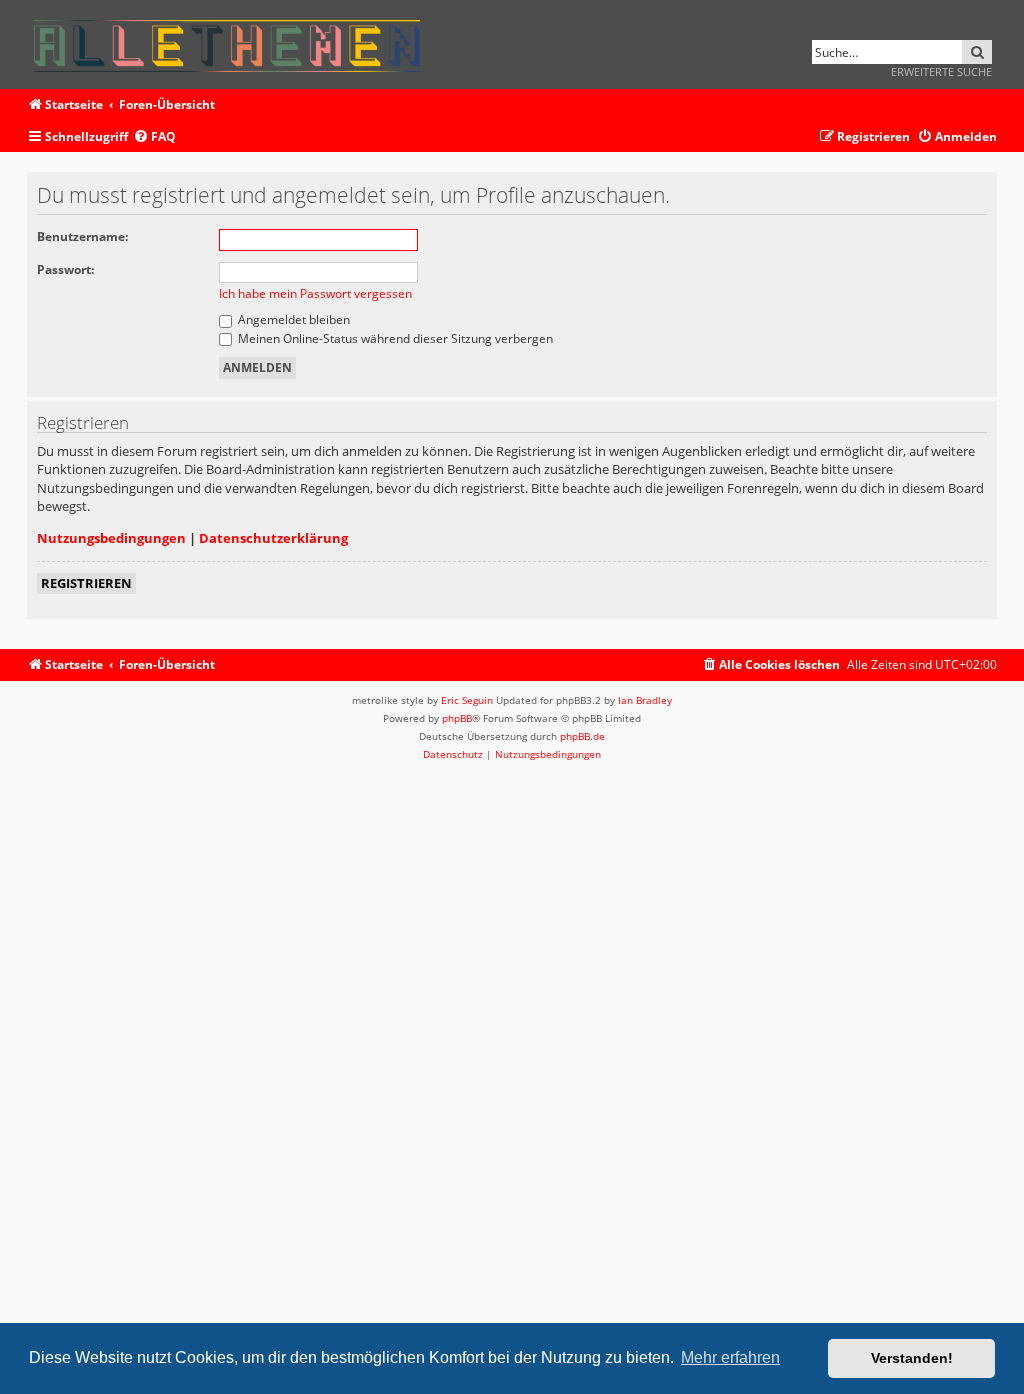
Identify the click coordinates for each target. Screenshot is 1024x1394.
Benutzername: (82, 236)
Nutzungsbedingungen (111, 538)
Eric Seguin (467, 700)
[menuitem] (154, 137)
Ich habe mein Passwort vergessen (315, 293)
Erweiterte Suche (941, 71)
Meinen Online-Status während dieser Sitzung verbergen (394, 338)
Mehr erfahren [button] (730, 1357)
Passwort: (65, 269)
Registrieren (86, 583)
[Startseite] (233, 42)
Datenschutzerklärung (273, 538)
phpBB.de (582, 736)
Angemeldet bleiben (292, 319)
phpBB (457, 718)
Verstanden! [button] (912, 1358)
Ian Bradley (645, 700)
